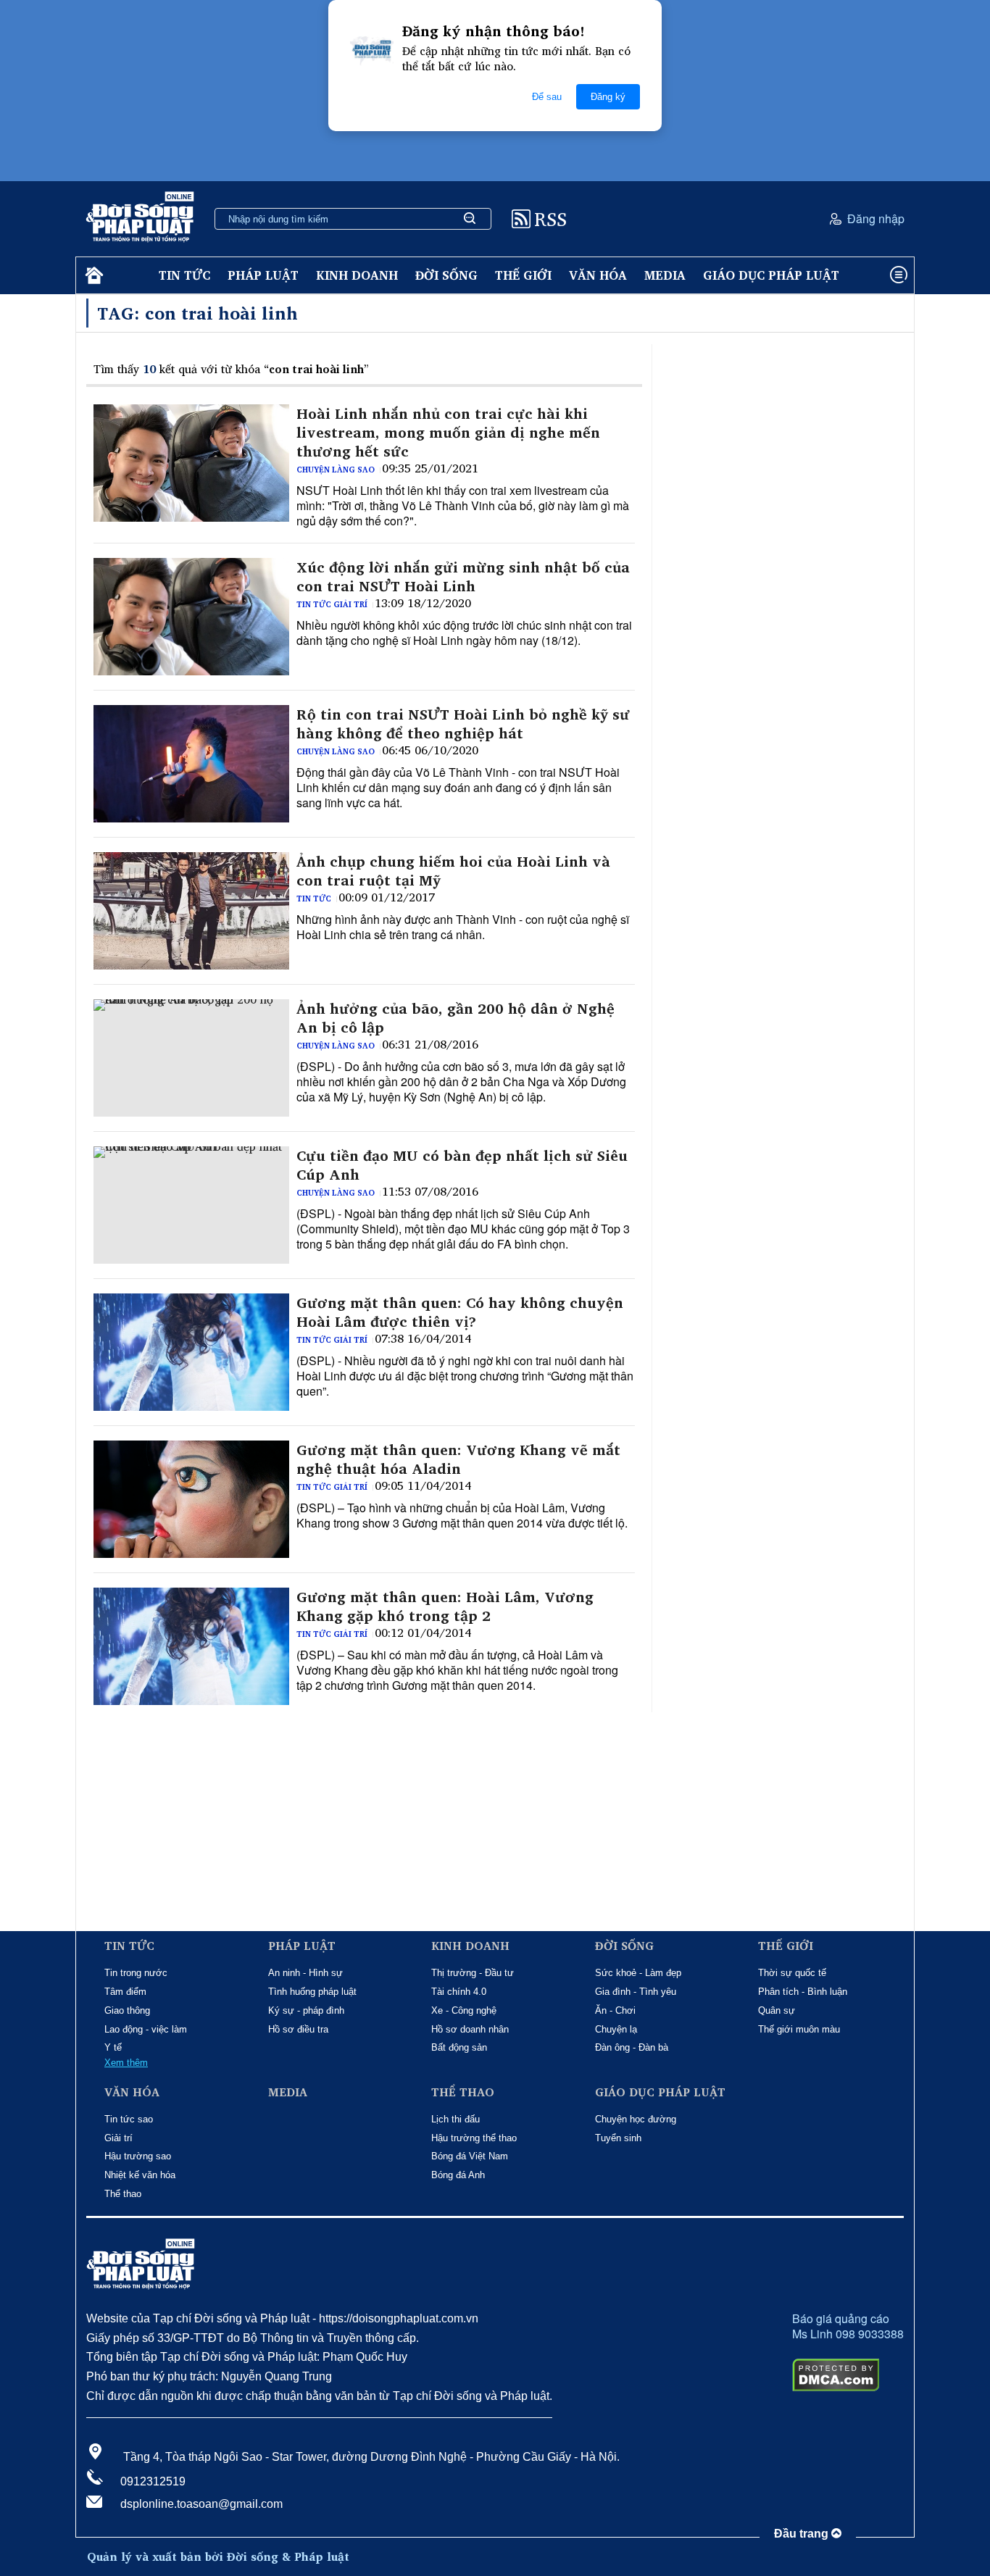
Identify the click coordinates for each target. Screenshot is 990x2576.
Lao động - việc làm (146, 2029)
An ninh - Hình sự (305, 1973)
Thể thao (123, 2194)
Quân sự (777, 2010)
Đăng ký (608, 97)
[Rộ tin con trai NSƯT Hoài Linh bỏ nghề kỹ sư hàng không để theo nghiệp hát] (191, 764)
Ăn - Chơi (615, 2010)
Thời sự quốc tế (792, 1973)
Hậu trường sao (138, 2156)
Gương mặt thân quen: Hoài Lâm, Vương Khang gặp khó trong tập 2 (445, 1606)
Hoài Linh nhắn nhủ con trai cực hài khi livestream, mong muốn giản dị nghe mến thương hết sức (448, 433)
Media (665, 275)
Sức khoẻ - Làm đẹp (638, 1973)
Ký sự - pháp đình (306, 2010)
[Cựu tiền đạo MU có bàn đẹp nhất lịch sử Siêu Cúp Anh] (191, 1205)
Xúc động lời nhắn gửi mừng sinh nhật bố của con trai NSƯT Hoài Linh (463, 577)
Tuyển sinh (618, 2138)
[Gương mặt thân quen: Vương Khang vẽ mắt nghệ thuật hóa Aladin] (191, 1499)
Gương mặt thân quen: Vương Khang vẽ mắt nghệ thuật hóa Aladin (458, 1459)
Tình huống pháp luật (312, 1992)
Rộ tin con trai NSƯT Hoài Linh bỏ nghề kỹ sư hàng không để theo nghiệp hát (463, 724)
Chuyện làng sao (336, 470)
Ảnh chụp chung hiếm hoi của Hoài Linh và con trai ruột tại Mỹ (453, 871)
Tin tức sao (129, 2119)
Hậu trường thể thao (474, 2138)
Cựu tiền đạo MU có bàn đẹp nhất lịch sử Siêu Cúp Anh (462, 1165)
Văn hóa (598, 275)
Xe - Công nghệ (464, 2010)
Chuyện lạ (616, 2029)
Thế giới (523, 275)
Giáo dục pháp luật (771, 275)
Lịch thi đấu (456, 2119)
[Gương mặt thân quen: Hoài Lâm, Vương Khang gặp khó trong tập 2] (191, 1646)
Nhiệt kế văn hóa (140, 2175)
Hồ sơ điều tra (298, 2029)
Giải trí (118, 2138)
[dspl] (92, 276)
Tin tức (184, 275)
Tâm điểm (125, 1992)
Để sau (547, 97)
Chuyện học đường (636, 2119)
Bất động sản (459, 2047)
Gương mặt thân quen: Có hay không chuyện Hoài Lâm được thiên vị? (460, 1312)
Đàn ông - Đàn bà (632, 2047)
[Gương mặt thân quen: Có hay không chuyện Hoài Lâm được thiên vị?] (191, 1352)
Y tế (113, 2047)
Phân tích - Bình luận (803, 1992)
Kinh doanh (357, 275)
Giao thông (127, 2010)
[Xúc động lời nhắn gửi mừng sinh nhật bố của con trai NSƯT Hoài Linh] (191, 617)
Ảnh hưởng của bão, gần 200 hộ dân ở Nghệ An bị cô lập (456, 1018)
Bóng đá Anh (458, 2175)
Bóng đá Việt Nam (470, 2156)
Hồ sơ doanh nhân (470, 2029)
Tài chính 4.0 (459, 1992)
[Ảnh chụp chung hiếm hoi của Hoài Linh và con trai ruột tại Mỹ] (191, 911)
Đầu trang (803, 2534)
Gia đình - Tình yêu (636, 1992)
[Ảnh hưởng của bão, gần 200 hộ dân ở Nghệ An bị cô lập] (191, 1058)
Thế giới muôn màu (799, 2029)
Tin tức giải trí (332, 604)
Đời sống (446, 275)
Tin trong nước (136, 1973)
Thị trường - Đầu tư (473, 1973)
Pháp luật (263, 275)
